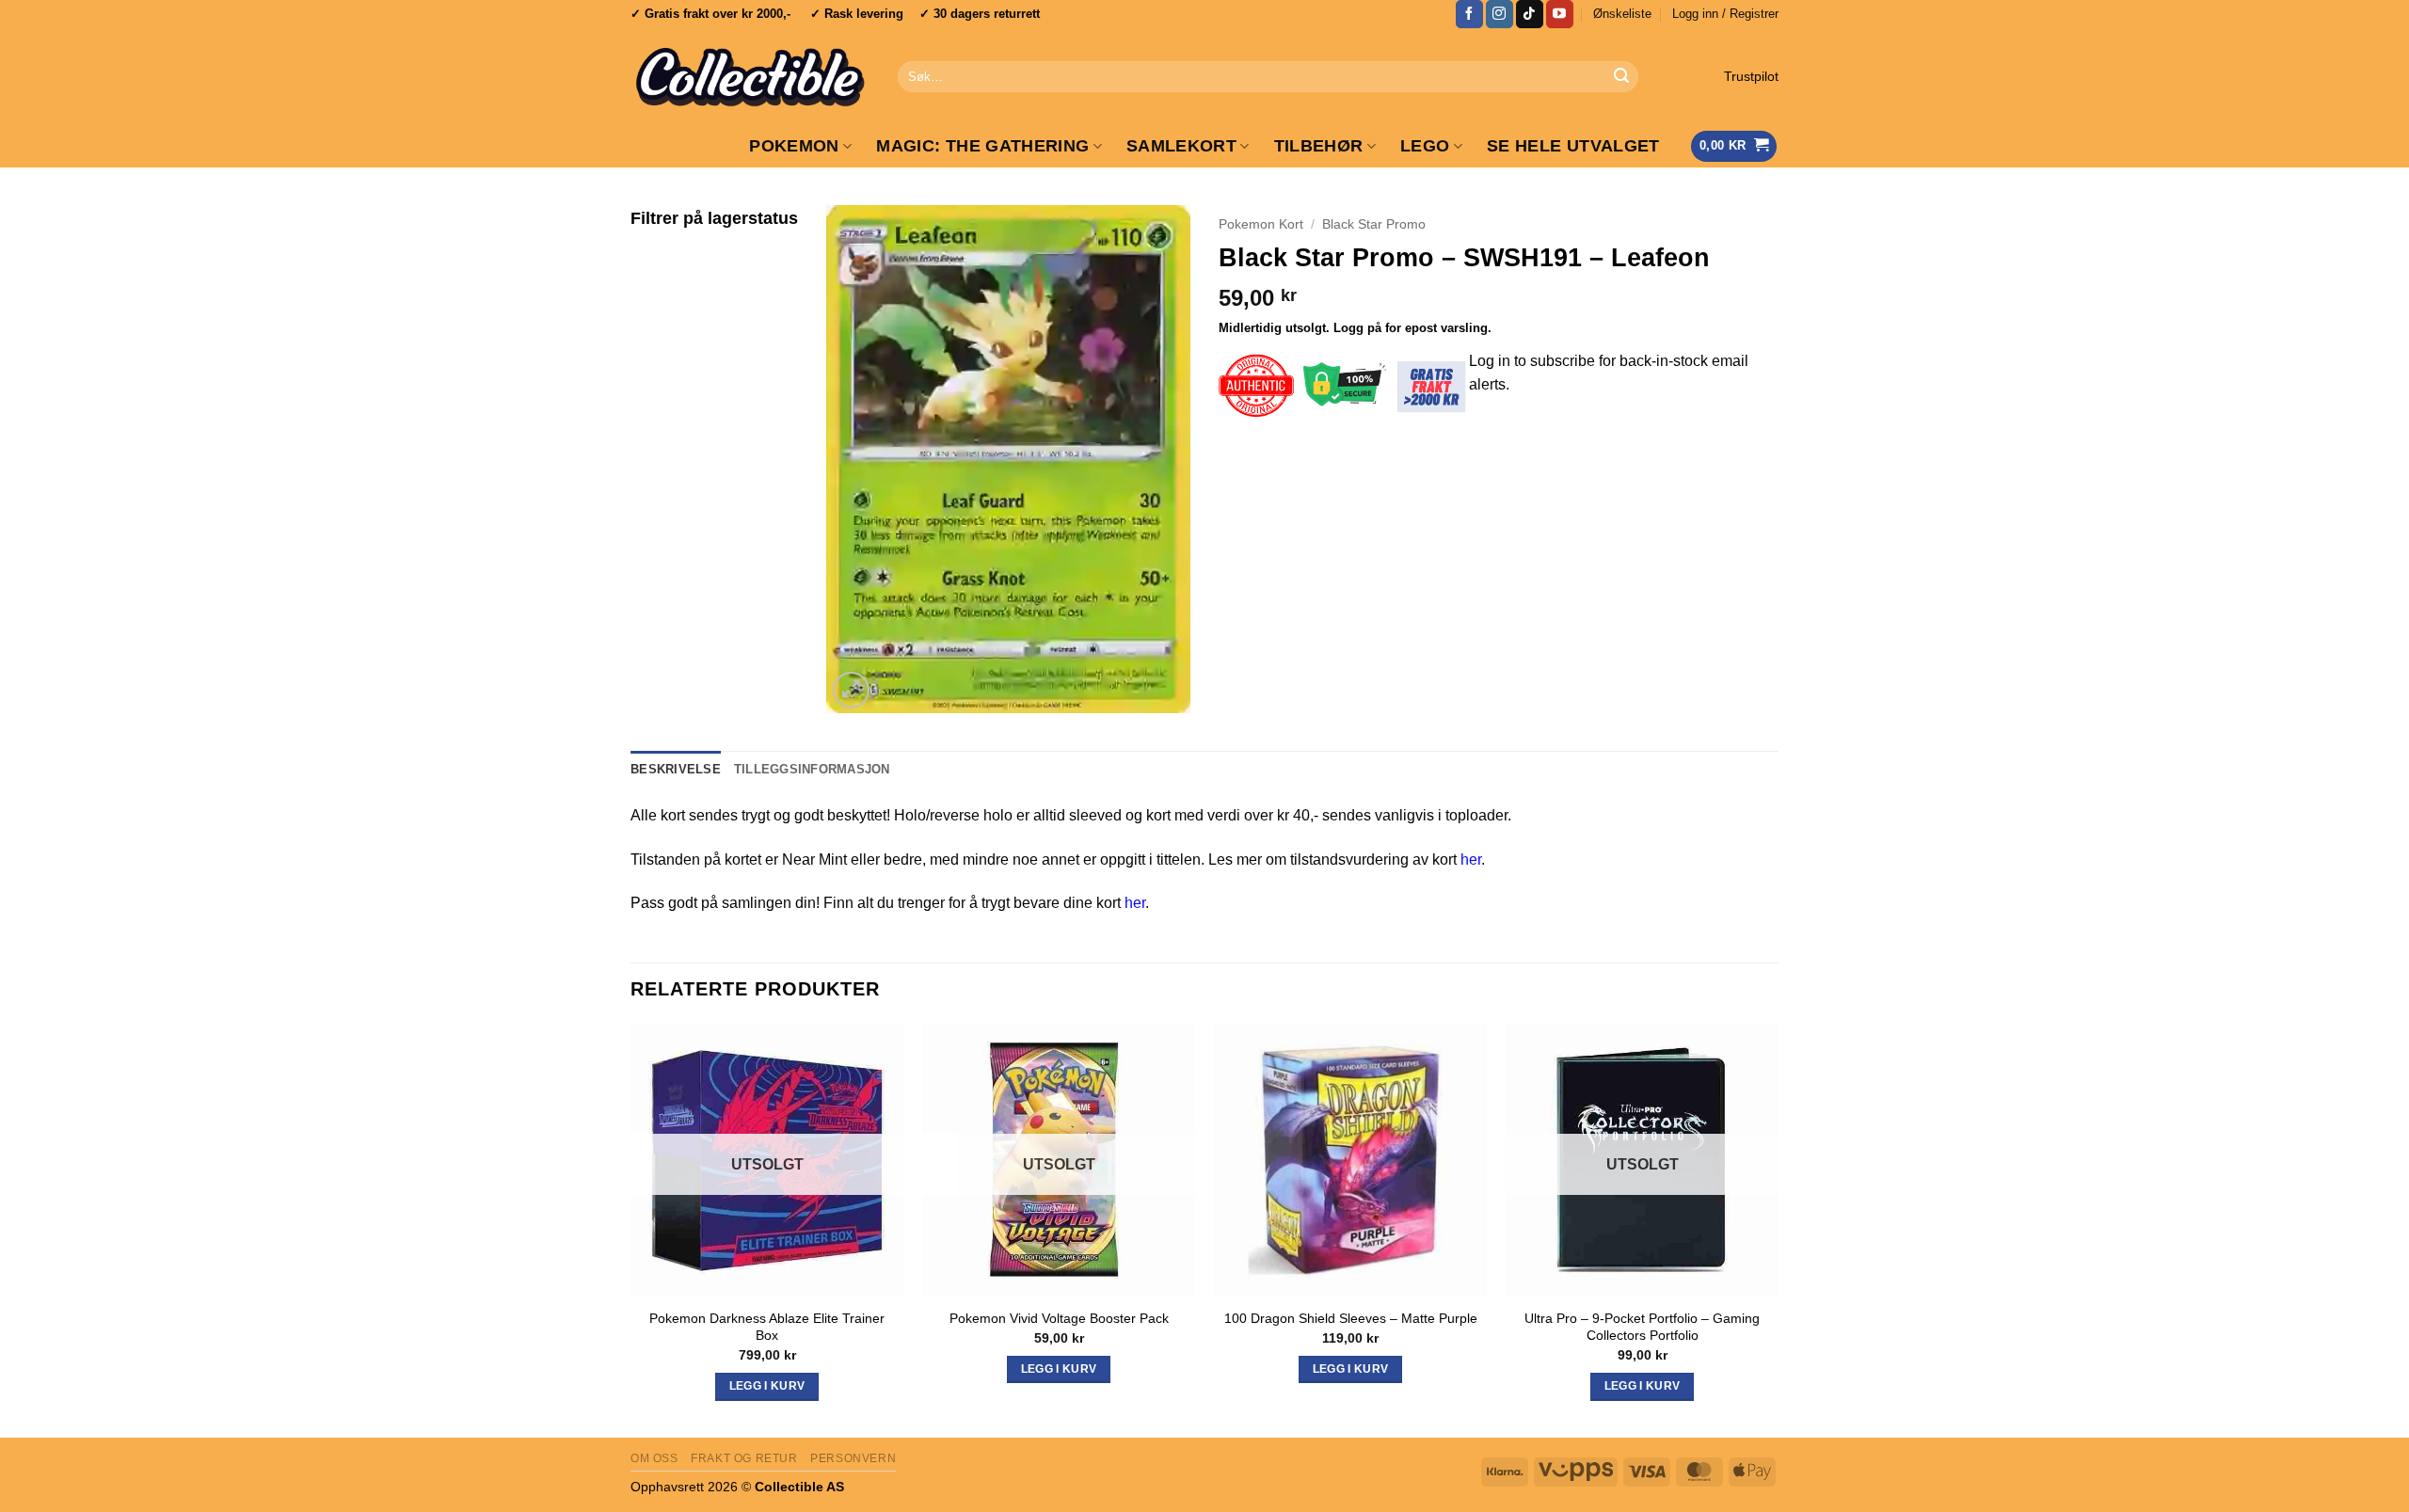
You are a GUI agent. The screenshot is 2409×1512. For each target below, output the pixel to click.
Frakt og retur (744, 1458)
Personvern (853, 1458)
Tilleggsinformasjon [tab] (812, 769)
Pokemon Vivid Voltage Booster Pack (1059, 1318)
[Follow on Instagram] (1500, 14)
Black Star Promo (1374, 224)
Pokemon (794, 146)
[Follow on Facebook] (1469, 14)
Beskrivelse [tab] (676, 769)
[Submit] (1621, 77)
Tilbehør (1319, 146)
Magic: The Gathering (982, 146)
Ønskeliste (1622, 14)
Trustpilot (1751, 77)
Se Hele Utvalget (1573, 146)
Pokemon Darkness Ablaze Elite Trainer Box (767, 1327)
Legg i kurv (767, 1386)
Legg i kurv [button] (1351, 1369)
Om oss (654, 1458)
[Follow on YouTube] (1560, 14)
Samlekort (1181, 146)
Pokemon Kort (1261, 224)
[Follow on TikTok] (1530, 14)
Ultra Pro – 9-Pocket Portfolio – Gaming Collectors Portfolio (1642, 1327)
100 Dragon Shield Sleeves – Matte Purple (1351, 1318)
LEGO (1425, 146)
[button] (1725, 14)
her (1471, 859)
